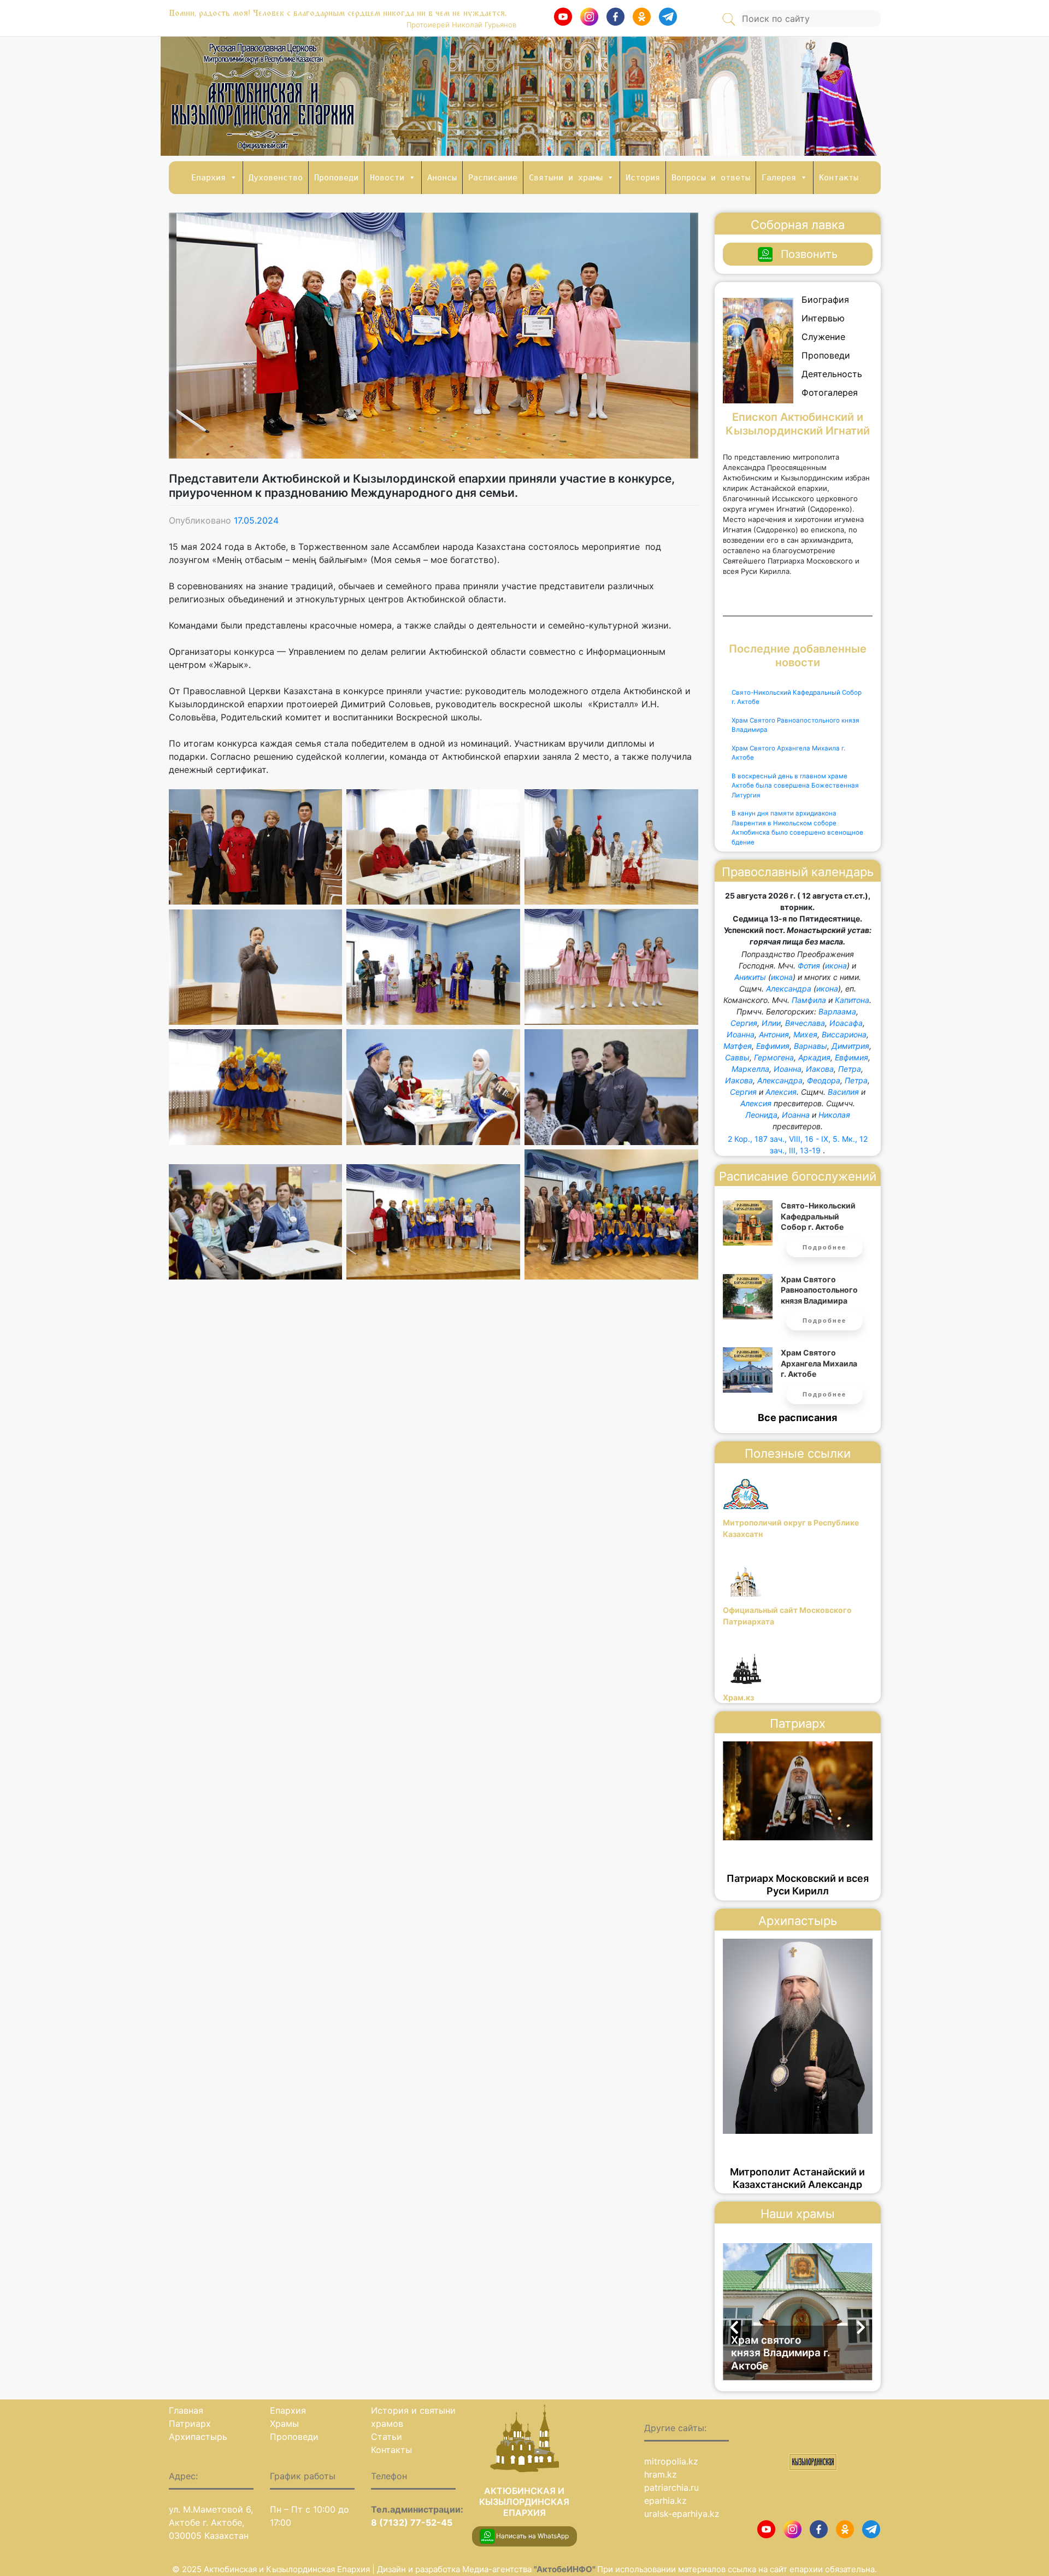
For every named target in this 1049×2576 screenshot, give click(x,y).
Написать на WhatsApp (532, 2536)
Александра (789, 988)
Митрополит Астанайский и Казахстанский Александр (797, 2178)
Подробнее (824, 1247)
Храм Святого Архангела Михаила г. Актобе (788, 753)
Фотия (809, 966)
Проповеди (336, 178)
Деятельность (832, 374)
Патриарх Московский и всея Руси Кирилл (798, 1885)
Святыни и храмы (566, 178)
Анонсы (442, 178)
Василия (843, 1092)
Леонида (761, 1115)
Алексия (781, 1092)
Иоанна (741, 1034)
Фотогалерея (830, 392)
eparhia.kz (665, 2501)
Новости (387, 178)
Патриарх (190, 2424)
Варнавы (811, 1046)
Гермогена (774, 1057)
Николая (834, 1115)
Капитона (852, 1000)
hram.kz (661, 2474)
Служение (823, 337)
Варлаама (837, 1011)
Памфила (809, 1000)
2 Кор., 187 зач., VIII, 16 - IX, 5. (784, 1139)
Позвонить (809, 254)
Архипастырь (198, 2437)
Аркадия (814, 1057)
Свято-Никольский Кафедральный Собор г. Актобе (797, 697)
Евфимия (773, 1046)
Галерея (779, 178)
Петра (850, 1069)
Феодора (824, 1080)
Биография (825, 300)
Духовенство (276, 178)
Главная (186, 2410)
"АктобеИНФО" (565, 2569)
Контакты (839, 178)
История (643, 178)
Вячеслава (805, 1023)
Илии (771, 1023)
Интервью (823, 318)
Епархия (208, 178)
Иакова (820, 1069)
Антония (774, 1034)
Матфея (738, 1046)
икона (836, 966)
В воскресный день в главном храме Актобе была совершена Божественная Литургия (795, 786)
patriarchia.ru (671, 2487)
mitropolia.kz (671, 2461)
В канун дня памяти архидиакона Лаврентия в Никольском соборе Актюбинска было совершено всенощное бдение (797, 828)
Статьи (387, 2437)
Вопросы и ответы (711, 178)
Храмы (284, 2424)
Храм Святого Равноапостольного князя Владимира (795, 725)
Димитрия (850, 1046)
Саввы (737, 1057)
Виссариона (844, 1034)
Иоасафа (846, 1023)
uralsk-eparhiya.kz (682, 2514)
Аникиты (750, 977)
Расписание (493, 178)
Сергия (744, 1023)
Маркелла (750, 1069)
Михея (805, 1034)
